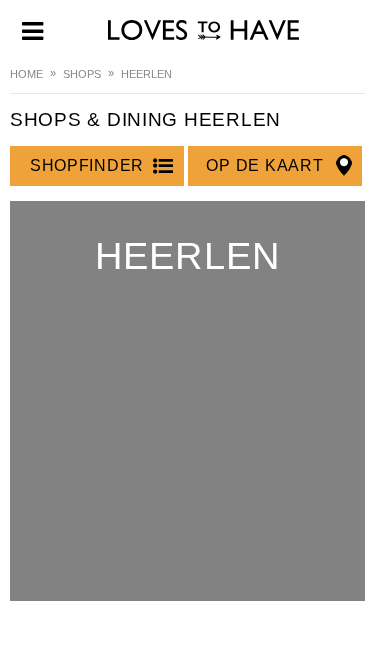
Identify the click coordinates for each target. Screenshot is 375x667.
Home (26, 74)
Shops (82, 74)
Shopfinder (87, 165)
